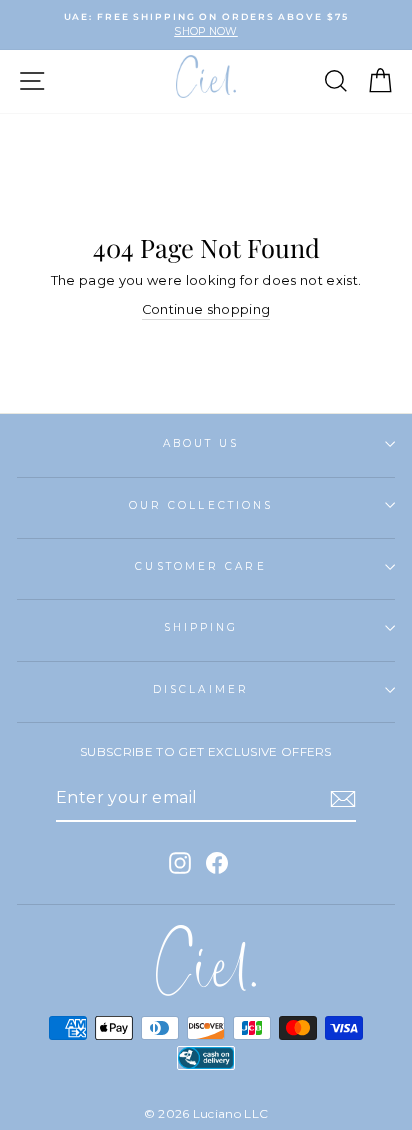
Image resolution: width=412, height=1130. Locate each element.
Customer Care (200, 566)
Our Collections (201, 505)
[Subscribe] (343, 799)
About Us (201, 443)
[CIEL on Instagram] (180, 863)
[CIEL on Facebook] (217, 863)
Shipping (201, 627)
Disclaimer (201, 689)
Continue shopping (206, 309)
